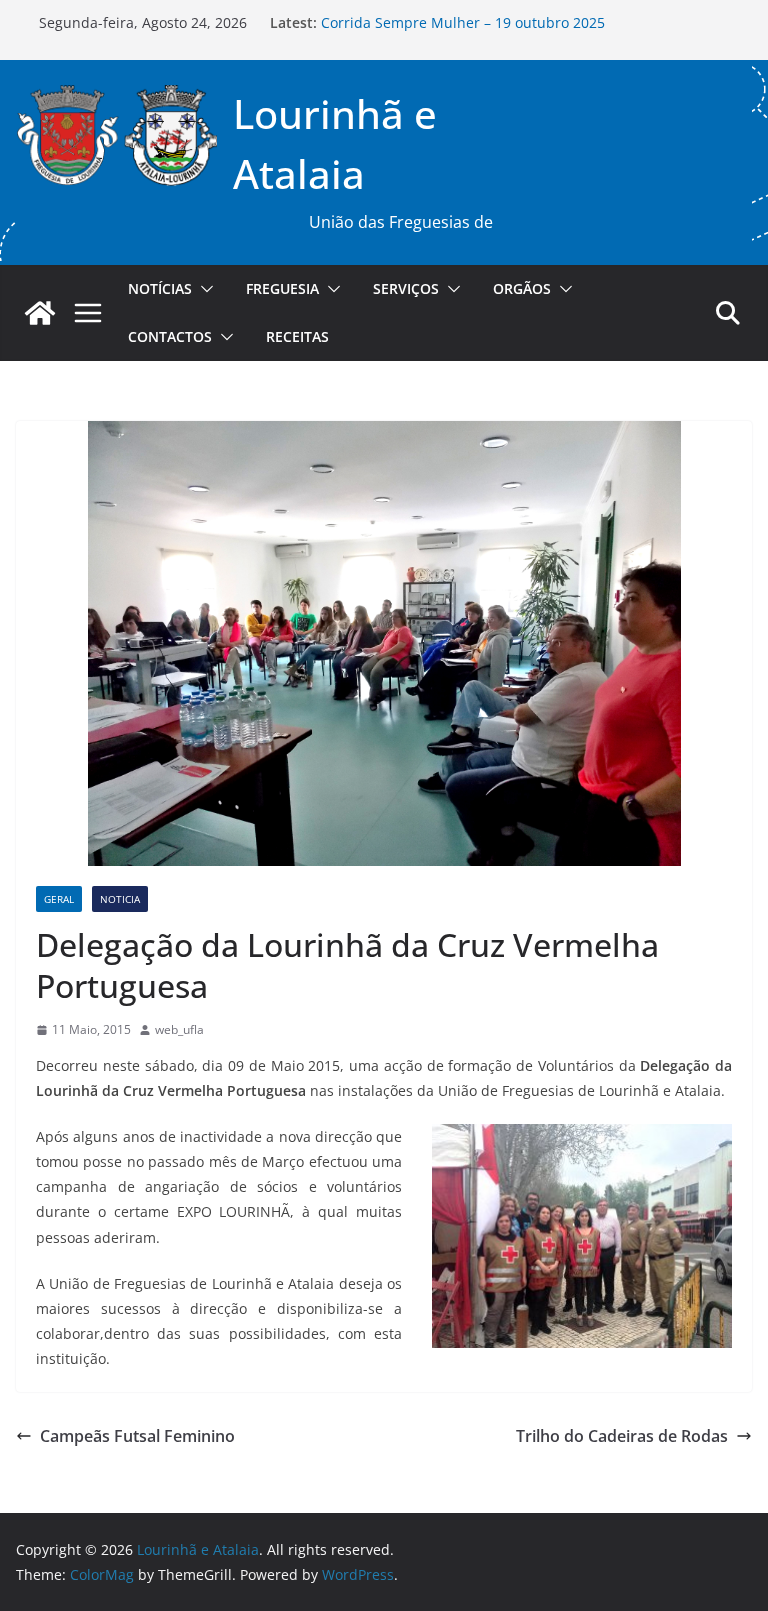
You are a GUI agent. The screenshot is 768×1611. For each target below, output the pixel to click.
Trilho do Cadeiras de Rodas (622, 1436)
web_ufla (179, 1029)
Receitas (297, 336)
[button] (203, 289)
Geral (59, 899)
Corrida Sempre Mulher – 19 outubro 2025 (463, 27)
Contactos (170, 336)
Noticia (120, 899)
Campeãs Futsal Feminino (137, 1436)
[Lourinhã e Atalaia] (40, 313)
